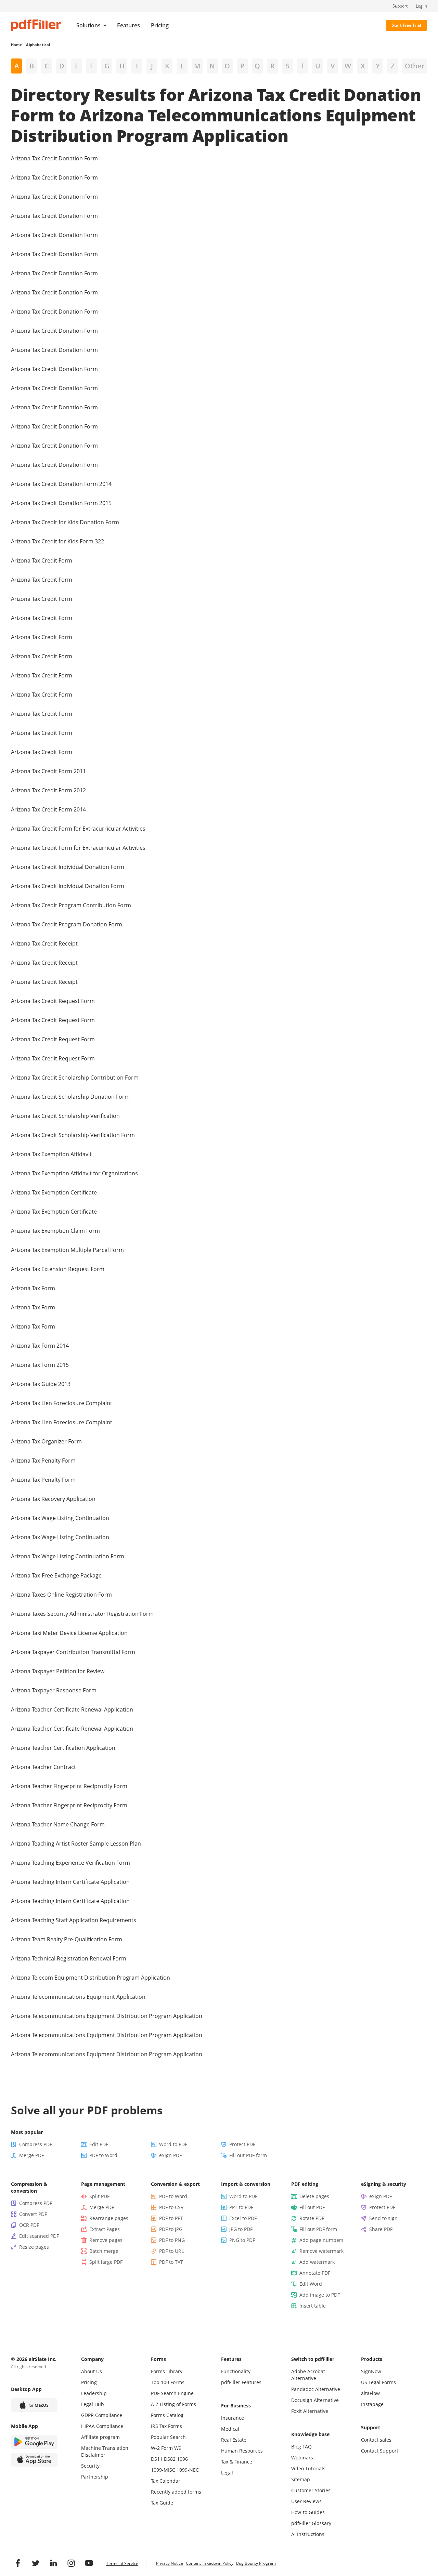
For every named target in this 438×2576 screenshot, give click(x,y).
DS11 (157, 2459)
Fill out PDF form (248, 2155)
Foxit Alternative (310, 2411)
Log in (421, 6)
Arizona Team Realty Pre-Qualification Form (67, 1939)
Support (400, 6)
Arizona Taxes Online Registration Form (61, 1595)
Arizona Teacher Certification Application (63, 1748)
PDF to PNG (172, 2240)
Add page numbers (321, 2240)
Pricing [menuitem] (160, 25)
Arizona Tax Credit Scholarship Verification (65, 1116)
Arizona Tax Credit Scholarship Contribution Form (75, 1078)
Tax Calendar (166, 2481)
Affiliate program (100, 2437)
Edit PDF (99, 2144)
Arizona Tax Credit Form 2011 (48, 771)
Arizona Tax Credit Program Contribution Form (71, 905)
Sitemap (301, 2479)
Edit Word (311, 2284)
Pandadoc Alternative (316, 2389)
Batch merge (104, 2251)
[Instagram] (71, 2563)
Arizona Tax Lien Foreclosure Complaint (62, 1403)
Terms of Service (122, 2564)
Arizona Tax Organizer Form (46, 1441)
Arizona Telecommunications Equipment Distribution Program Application (107, 2016)
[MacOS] (34, 2405)
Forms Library (167, 2371)
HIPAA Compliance (102, 2426)
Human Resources (242, 2451)
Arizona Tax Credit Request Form (53, 1001)
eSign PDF (170, 2155)
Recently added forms (176, 2492)
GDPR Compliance (102, 2415)
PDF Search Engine (172, 2393)
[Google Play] (34, 2442)
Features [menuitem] (128, 25)
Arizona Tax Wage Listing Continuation (60, 1518)
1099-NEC (188, 2470)
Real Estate (234, 2440)
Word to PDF (173, 2144)
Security (90, 2466)
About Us (92, 2371)
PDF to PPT (171, 2218)
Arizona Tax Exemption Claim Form (55, 1231)
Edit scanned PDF (39, 2236)
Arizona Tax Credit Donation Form (54, 158)
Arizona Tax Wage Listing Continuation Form (68, 1556)
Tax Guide (162, 2503)
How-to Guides (308, 2512)
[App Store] (34, 2460)
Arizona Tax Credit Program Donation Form (67, 924)
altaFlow (370, 2393)
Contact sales (376, 2440)
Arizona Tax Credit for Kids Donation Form (65, 522)
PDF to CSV (171, 2207)
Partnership (95, 2477)
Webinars (302, 2458)
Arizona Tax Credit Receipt (44, 943)
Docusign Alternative (315, 2400)
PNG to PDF (242, 2240)
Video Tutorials (308, 2468)
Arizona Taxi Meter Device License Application (69, 1633)
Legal (227, 2473)
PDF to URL (171, 2251)
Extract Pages (105, 2229)
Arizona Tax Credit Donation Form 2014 (61, 484)
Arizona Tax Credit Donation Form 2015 (61, 503)
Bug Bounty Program (256, 2563)
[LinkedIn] (53, 2563)
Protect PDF (242, 2144)
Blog (296, 2447)
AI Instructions (308, 2534)
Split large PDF (106, 2262)
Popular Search (168, 2437)
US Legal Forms (378, 2382)
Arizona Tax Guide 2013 (41, 1384)
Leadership (94, 2393)
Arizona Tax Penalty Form (43, 1461)
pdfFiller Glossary (311, 2523)
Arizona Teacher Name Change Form (58, 1824)
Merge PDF (31, 2155)
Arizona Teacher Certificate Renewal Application (72, 1709)
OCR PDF (29, 2225)
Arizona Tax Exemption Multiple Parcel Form (67, 1250)
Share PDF (381, 2229)
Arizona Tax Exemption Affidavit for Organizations (74, 1173)
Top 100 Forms (168, 2382)
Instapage (372, 2404)
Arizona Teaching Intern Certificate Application (70, 1882)
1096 (182, 2459)
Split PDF (99, 2196)
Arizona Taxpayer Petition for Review (58, 1671)
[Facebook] (18, 2563)
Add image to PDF (320, 2295)
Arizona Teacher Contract (43, 1767)
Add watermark (317, 2262)
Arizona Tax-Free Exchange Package (56, 1575)
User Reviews (306, 2501)
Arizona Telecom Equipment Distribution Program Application (91, 1978)
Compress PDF (36, 2144)
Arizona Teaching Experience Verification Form (70, 1863)
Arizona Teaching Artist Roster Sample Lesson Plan (76, 1844)
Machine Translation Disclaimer (105, 2451)
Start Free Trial (406, 25)
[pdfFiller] (36, 25)
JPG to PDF (241, 2229)
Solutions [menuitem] (88, 25)
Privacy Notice (170, 2563)
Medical (230, 2429)
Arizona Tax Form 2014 (40, 1346)
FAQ (307, 2447)
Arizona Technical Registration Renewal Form (69, 1958)
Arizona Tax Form (33, 1288)
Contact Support (380, 2451)
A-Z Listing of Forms (173, 2404)
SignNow (371, 2371)
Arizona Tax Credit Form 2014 (48, 809)
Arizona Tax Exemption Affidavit (51, 1154)
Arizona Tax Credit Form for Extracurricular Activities (78, 829)
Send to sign (383, 2218)
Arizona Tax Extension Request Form (58, 1269)
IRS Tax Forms (166, 2426)
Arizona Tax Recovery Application (53, 1499)
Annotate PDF (315, 2273)
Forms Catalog (167, 2415)
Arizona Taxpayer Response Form (54, 1690)
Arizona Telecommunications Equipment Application (78, 1997)
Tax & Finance (237, 2462)
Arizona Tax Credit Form (42, 560)
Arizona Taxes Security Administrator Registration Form (82, 1614)
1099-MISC (163, 2470)
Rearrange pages (109, 2218)
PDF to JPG (171, 2229)
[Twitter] (36, 2563)
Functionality (236, 2371)
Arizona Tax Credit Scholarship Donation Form (70, 1097)
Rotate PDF (312, 2218)
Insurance (233, 2418)
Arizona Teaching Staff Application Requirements (74, 1920)
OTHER (415, 66)
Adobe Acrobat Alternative (308, 2375)
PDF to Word (103, 2155)
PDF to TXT (171, 2262)
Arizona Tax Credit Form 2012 (48, 790)
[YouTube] (89, 2563)
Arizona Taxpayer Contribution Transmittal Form (73, 1652)
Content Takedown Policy (210, 2563)
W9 (178, 2448)
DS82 (170, 2459)
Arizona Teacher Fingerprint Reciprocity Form (69, 1786)
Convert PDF (33, 2214)
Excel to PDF (243, 2218)
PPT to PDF (241, 2207)
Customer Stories (311, 2490)
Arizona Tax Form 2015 (40, 1365)
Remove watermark (321, 2251)
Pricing (89, 2382)
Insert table (313, 2306)
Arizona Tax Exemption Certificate (54, 1192)
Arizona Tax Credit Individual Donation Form (68, 867)
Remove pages (106, 2240)
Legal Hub (93, 2404)
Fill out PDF (312, 2207)
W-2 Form (162, 2448)
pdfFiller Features (241, 2382)
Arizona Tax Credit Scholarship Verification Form (73, 1135)
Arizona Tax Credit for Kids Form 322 (57, 541)
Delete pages (314, 2196)
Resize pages (34, 2247)
